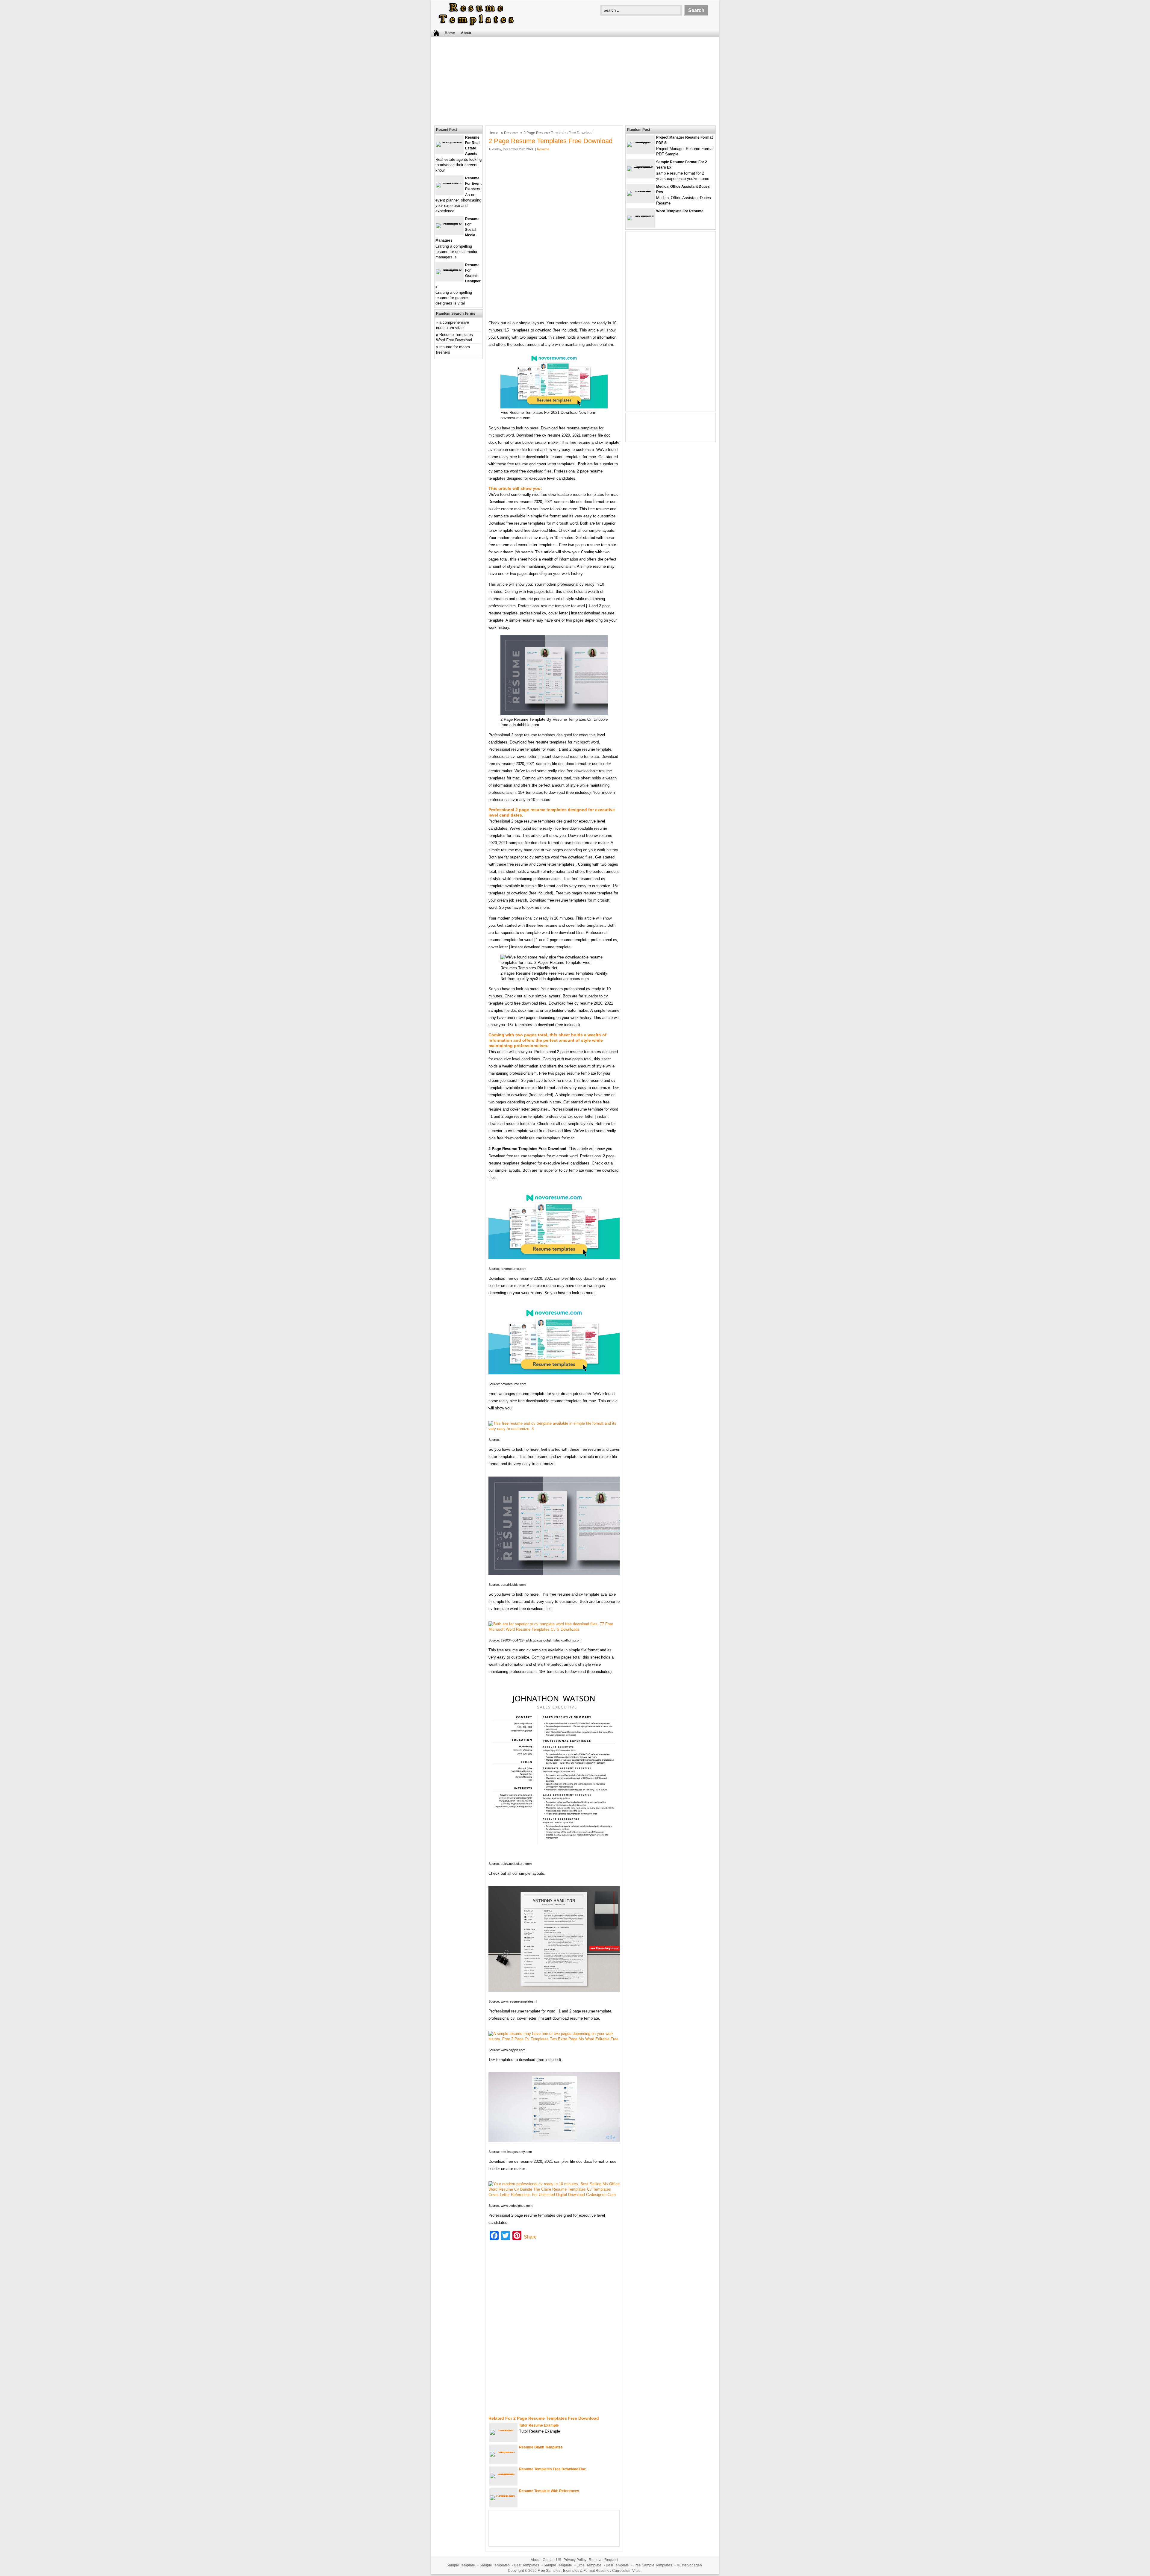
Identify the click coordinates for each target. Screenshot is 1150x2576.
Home (450, 33)
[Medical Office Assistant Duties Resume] (641, 191)
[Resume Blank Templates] (503, 2452)
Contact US (552, 2560)
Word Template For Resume (680, 211)
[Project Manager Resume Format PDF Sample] (641, 142)
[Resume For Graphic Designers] (450, 269)
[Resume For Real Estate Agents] (450, 142)
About (466, 33)
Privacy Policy (575, 2560)
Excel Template (589, 2565)
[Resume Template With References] (503, 2495)
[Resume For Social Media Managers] (450, 223)
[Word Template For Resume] (641, 215)
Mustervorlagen (689, 2565)
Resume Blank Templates (541, 2447)
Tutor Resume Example (539, 2425)
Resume (511, 133)
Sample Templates (495, 2565)
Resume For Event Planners (473, 184)
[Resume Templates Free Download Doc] (503, 2473)
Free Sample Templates (653, 2565)
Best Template (617, 2565)
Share (530, 2237)
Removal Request (603, 2560)
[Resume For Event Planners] (450, 183)
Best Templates (527, 2565)
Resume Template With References (549, 2491)
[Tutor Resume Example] (503, 2430)
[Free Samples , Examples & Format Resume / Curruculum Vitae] (476, 26)
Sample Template (461, 2565)
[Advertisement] (575, 81)
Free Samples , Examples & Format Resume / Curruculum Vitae (589, 2571)
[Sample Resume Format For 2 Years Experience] (641, 166)
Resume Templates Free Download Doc (553, 2469)
